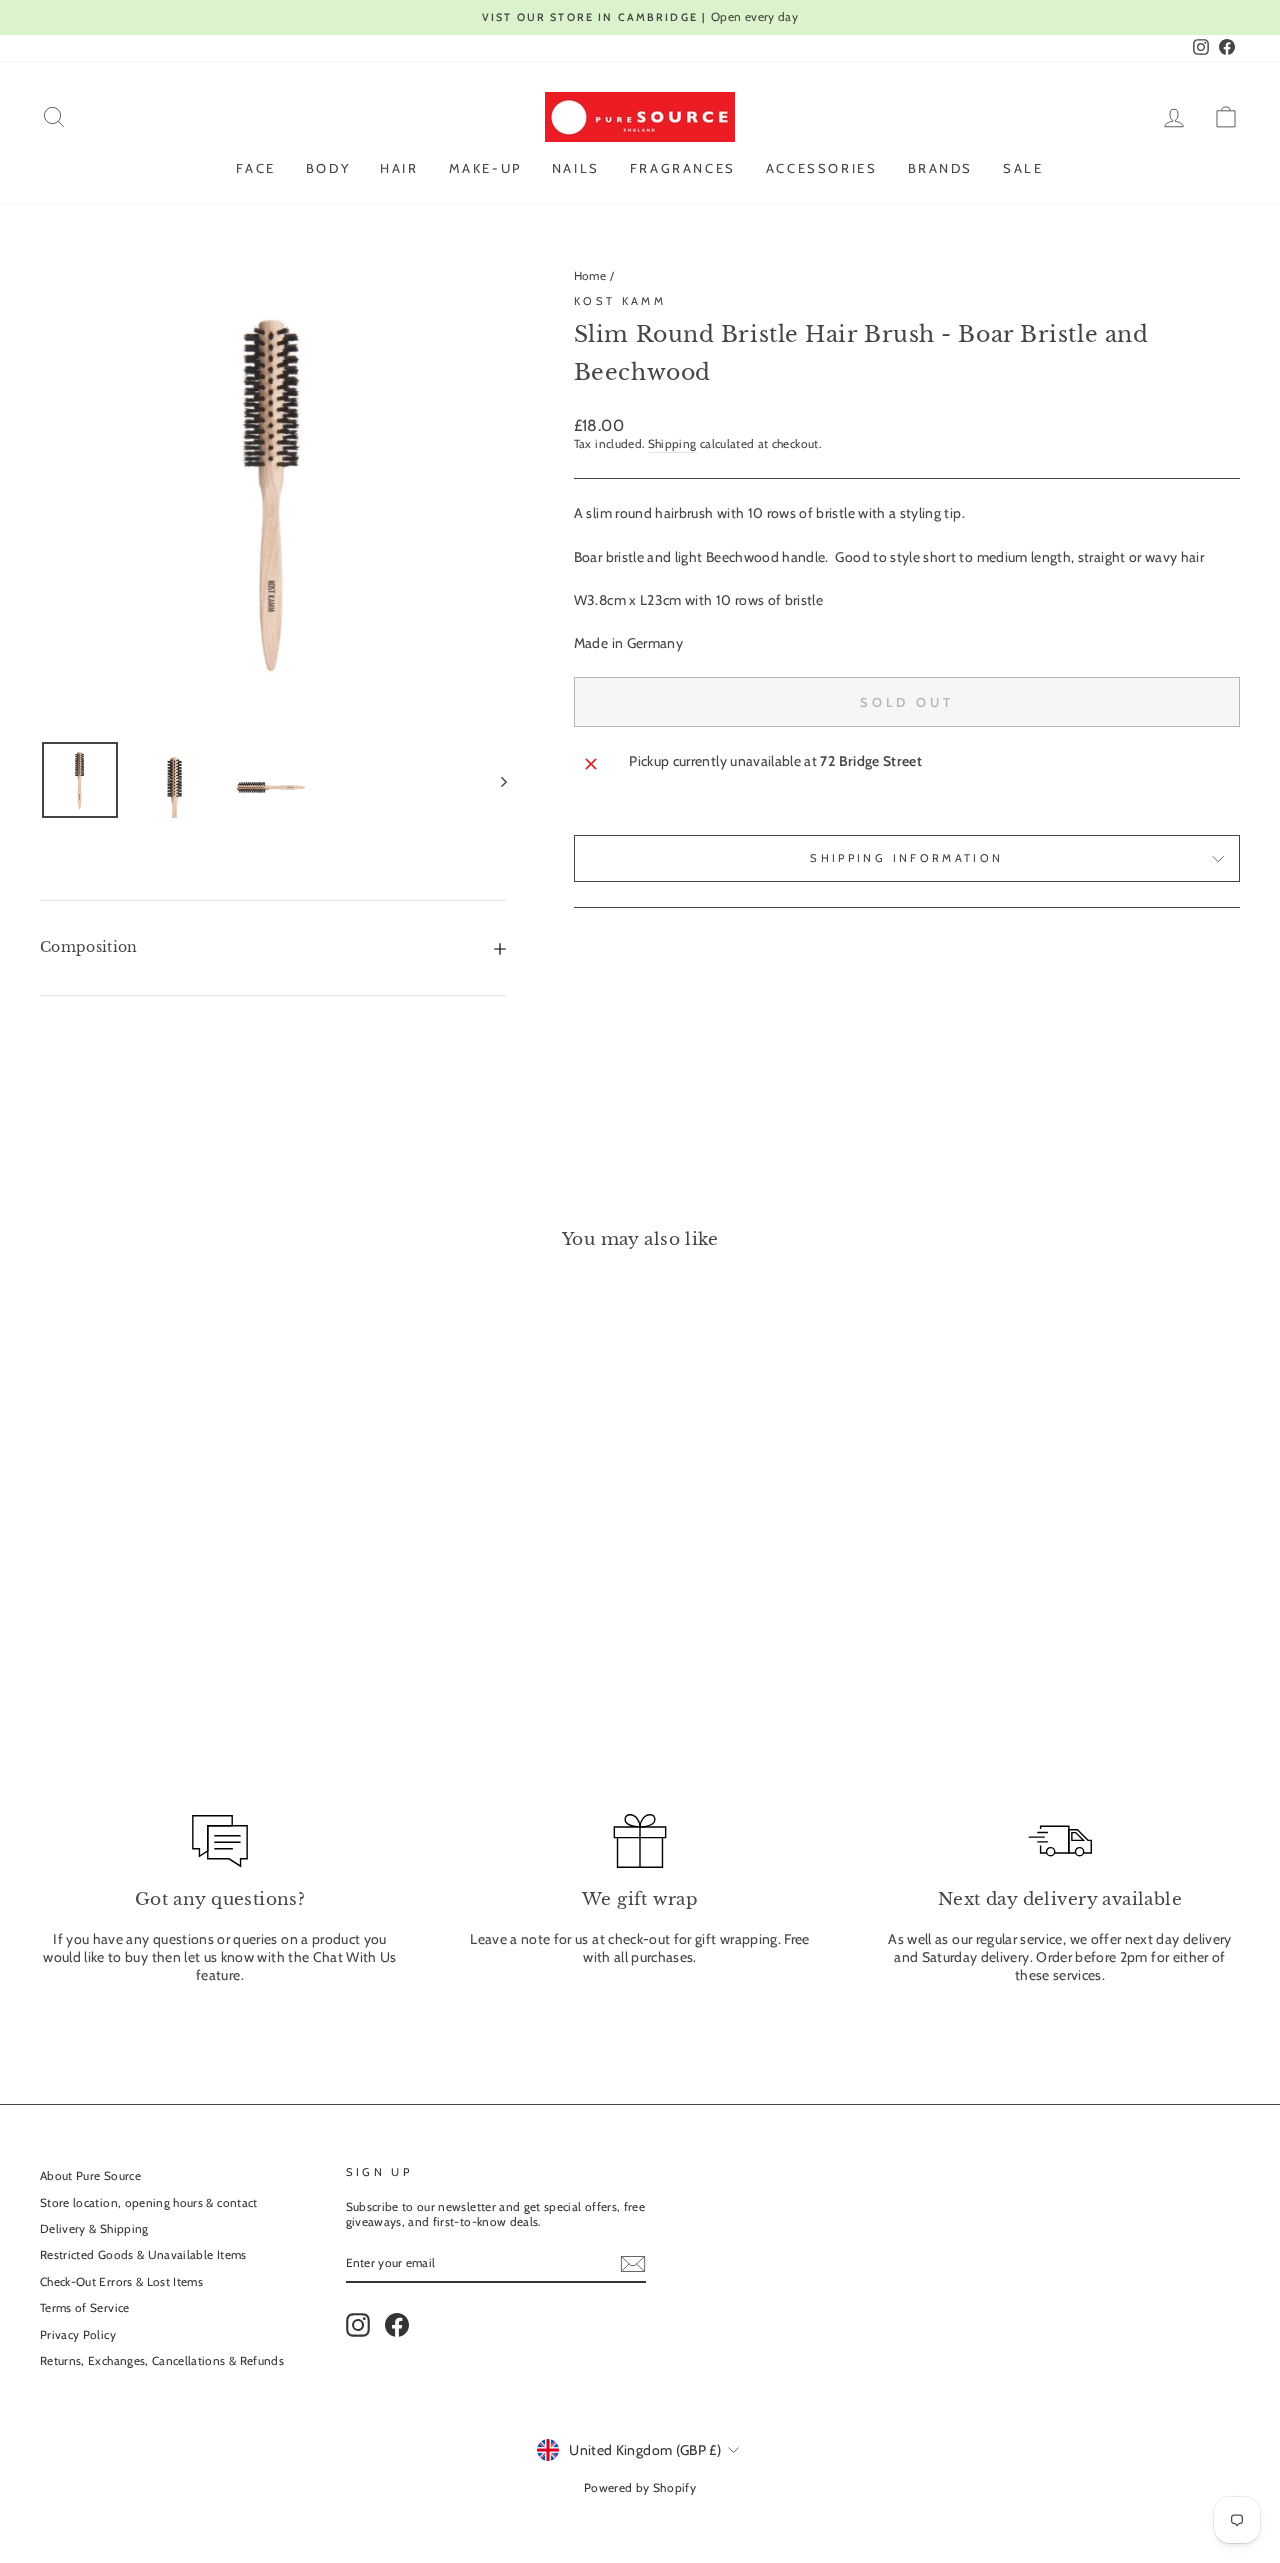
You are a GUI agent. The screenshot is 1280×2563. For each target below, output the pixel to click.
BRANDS (941, 168)
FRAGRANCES (683, 168)
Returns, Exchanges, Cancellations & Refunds (162, 2361)
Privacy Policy (78, 2335)
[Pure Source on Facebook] (397, 2325)
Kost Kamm (620, 301)
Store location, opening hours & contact (149, 2203)
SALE (1023, 168)
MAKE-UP (485, 168)
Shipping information (906, 858)
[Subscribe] (633, 2264)
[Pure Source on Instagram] (358, 2325)
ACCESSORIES (822, 168)
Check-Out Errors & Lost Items (121, 2282)
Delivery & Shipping (94, 2229)
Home (590, 276)
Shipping (672, 444)
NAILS (576, 168)
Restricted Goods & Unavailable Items (143, 2255)
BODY (328, 168)
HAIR (399, 168)
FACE (255, 168)
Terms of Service (85, 2308)
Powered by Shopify (640, 2487)
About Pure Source (90, 2176)
